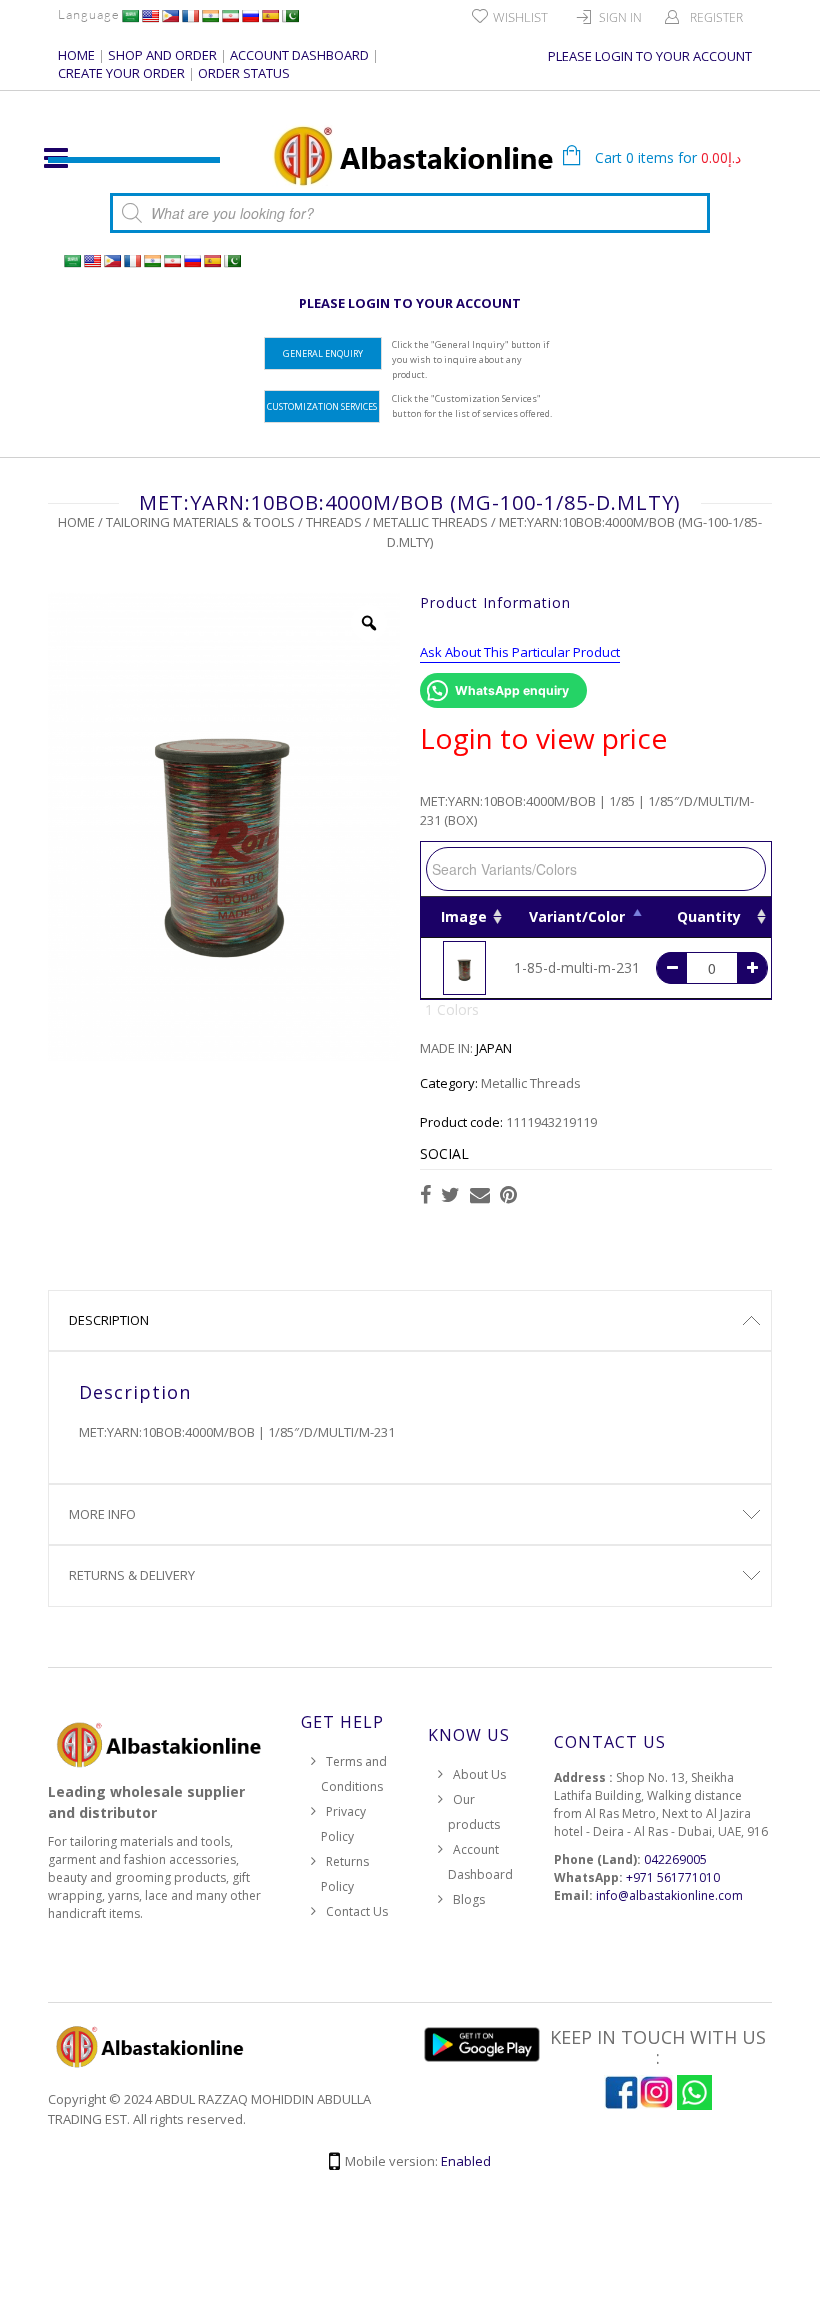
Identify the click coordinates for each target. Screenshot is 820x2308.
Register (716, 17)
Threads (334, 522)
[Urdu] (290, 16)
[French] (190, 16)
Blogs (469, 1899)
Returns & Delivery (132, 1575)
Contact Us (357, 1911)
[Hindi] (210, 16)
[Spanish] (270, 16)
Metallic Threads (430, 522)
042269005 (675, 1859)
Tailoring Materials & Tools (200, 522)
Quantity (709, 916)
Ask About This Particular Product (520, 652)
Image (464, 916)
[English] (150, 16)
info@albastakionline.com (669, 1895)
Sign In (620, 17)
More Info (102, 1514)
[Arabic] (130, 16)
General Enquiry (323, 353)
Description (109, 1320)
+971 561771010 (673, 1877)
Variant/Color (577, 916)
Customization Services (322, 406)
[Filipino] (170, 16)
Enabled (466, 2161)
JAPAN (494, 1048)
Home (76, 522)
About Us (479, 1774)
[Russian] (250, 16)
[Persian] (230, 16)
